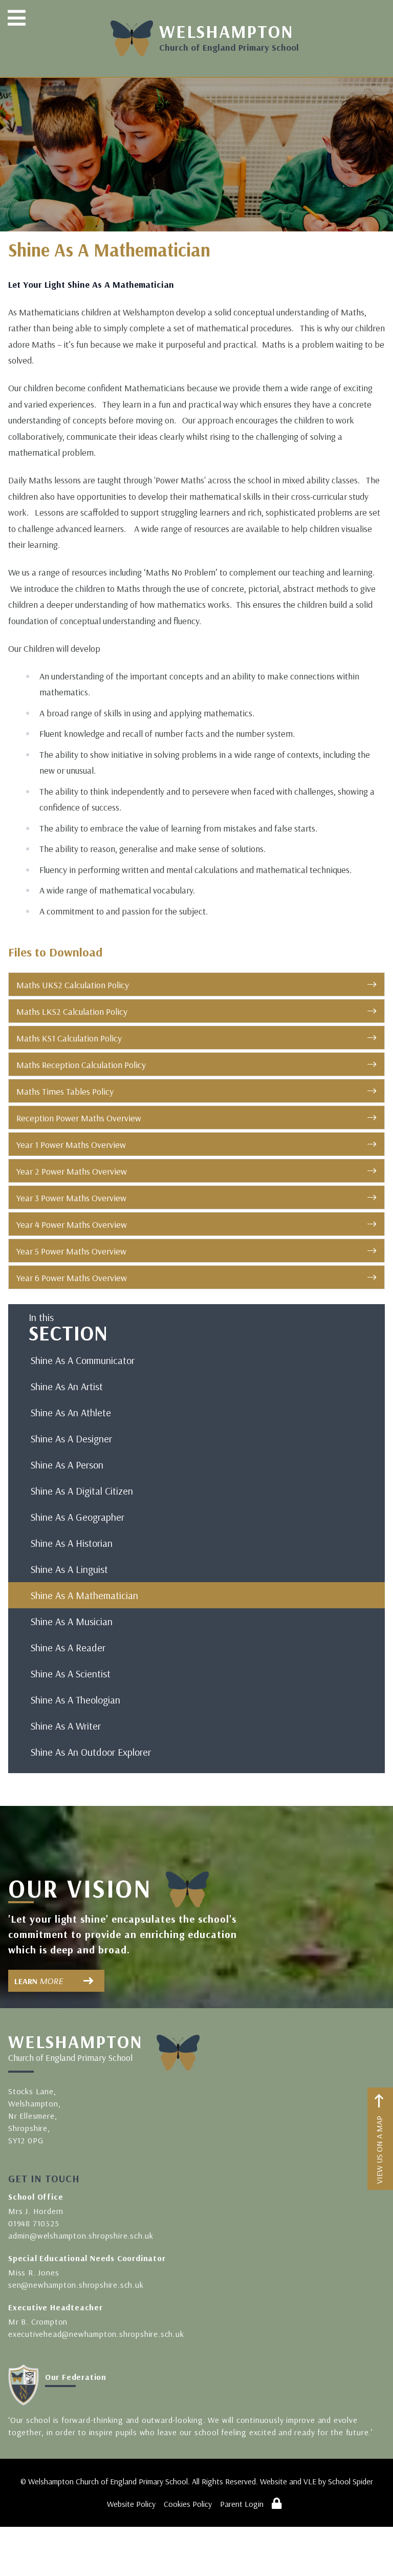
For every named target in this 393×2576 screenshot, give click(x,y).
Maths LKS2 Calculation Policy (72, 1012)
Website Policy (131, 2504)
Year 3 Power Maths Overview (71, 1198)
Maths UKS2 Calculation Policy (73, 985)
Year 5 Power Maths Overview (71, 1251)
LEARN (39, 1981)
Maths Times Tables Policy (65, 1091)
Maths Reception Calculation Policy (81, 1065)
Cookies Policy (188, 2504)
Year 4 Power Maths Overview (72, 1225)
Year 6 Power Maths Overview (72, 1278)
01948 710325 (34, 2223)
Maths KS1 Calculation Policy (69, 1038)
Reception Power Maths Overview (79, 1118)
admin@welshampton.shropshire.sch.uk (81, 2236)
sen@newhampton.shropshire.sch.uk (76, 2285)
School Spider (351, 2481)
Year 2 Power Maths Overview (72, 1171)
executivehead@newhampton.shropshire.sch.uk (96, 2334)
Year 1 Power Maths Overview (71, 1145)
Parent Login (242, 2504)
